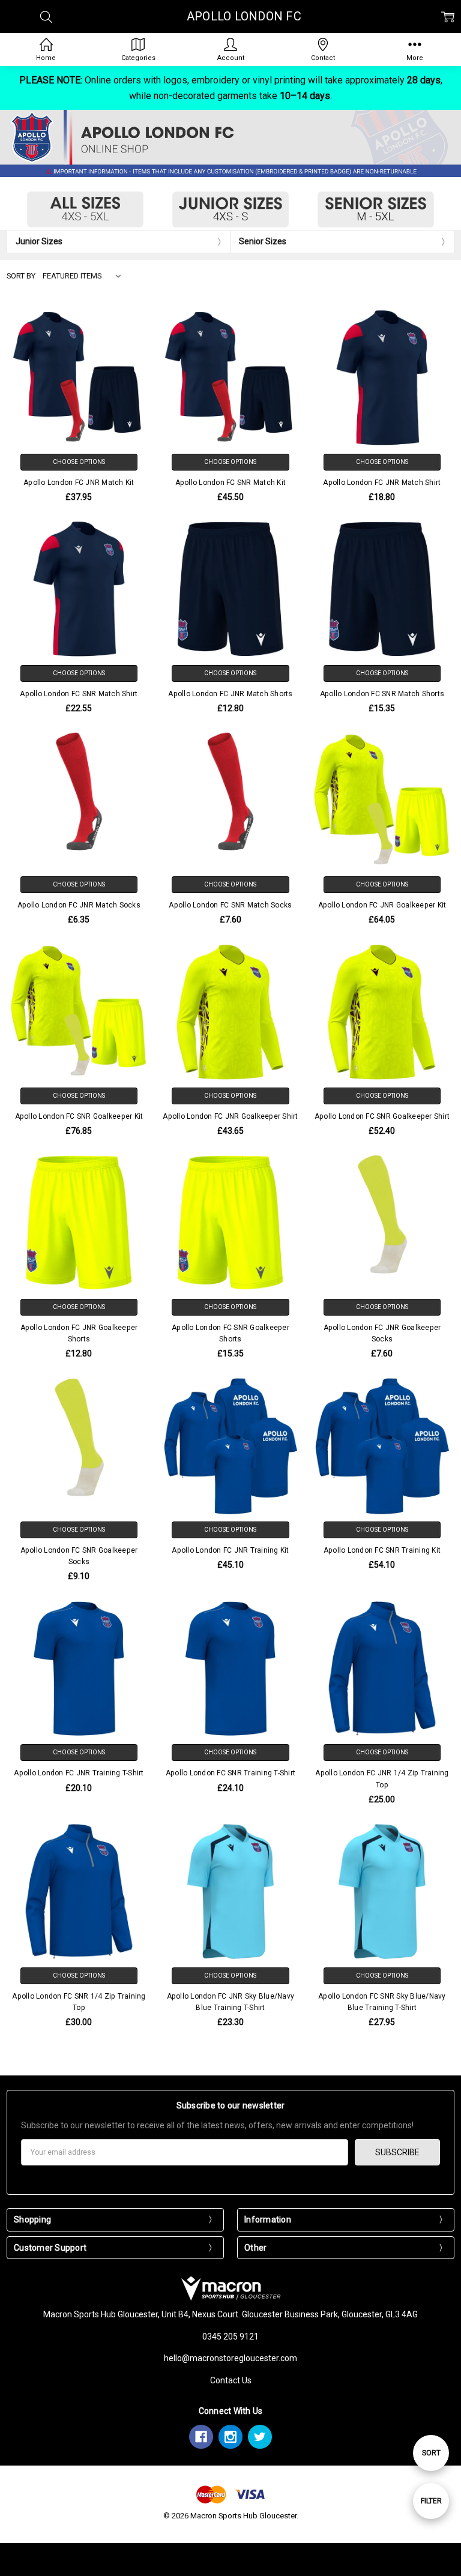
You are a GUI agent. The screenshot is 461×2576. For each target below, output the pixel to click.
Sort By (21, 276)
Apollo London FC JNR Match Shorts (230, 694)
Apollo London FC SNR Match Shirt (79, 694)
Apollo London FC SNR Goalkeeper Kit (79, 1116)
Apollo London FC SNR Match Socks (230, 905)
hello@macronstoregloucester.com (230, 2358)
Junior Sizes (39, 241)
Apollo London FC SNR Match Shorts (382, 694)
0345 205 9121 (230, 2337)
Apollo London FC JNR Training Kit (230, 1550)
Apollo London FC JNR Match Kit (79, 483)
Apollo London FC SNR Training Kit (382, 1550)
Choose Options (79, 462)
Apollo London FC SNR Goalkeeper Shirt (382, 1116)
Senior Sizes (263, 241)
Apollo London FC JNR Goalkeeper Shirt (230, 1116)
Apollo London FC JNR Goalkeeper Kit (382, 905)
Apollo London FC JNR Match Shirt (382, 483)
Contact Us (231, 2380)
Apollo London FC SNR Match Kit (231, 483)
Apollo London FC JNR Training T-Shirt (79, 1773)
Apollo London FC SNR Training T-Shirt (230, 1773)
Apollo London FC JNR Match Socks (79, 905)
